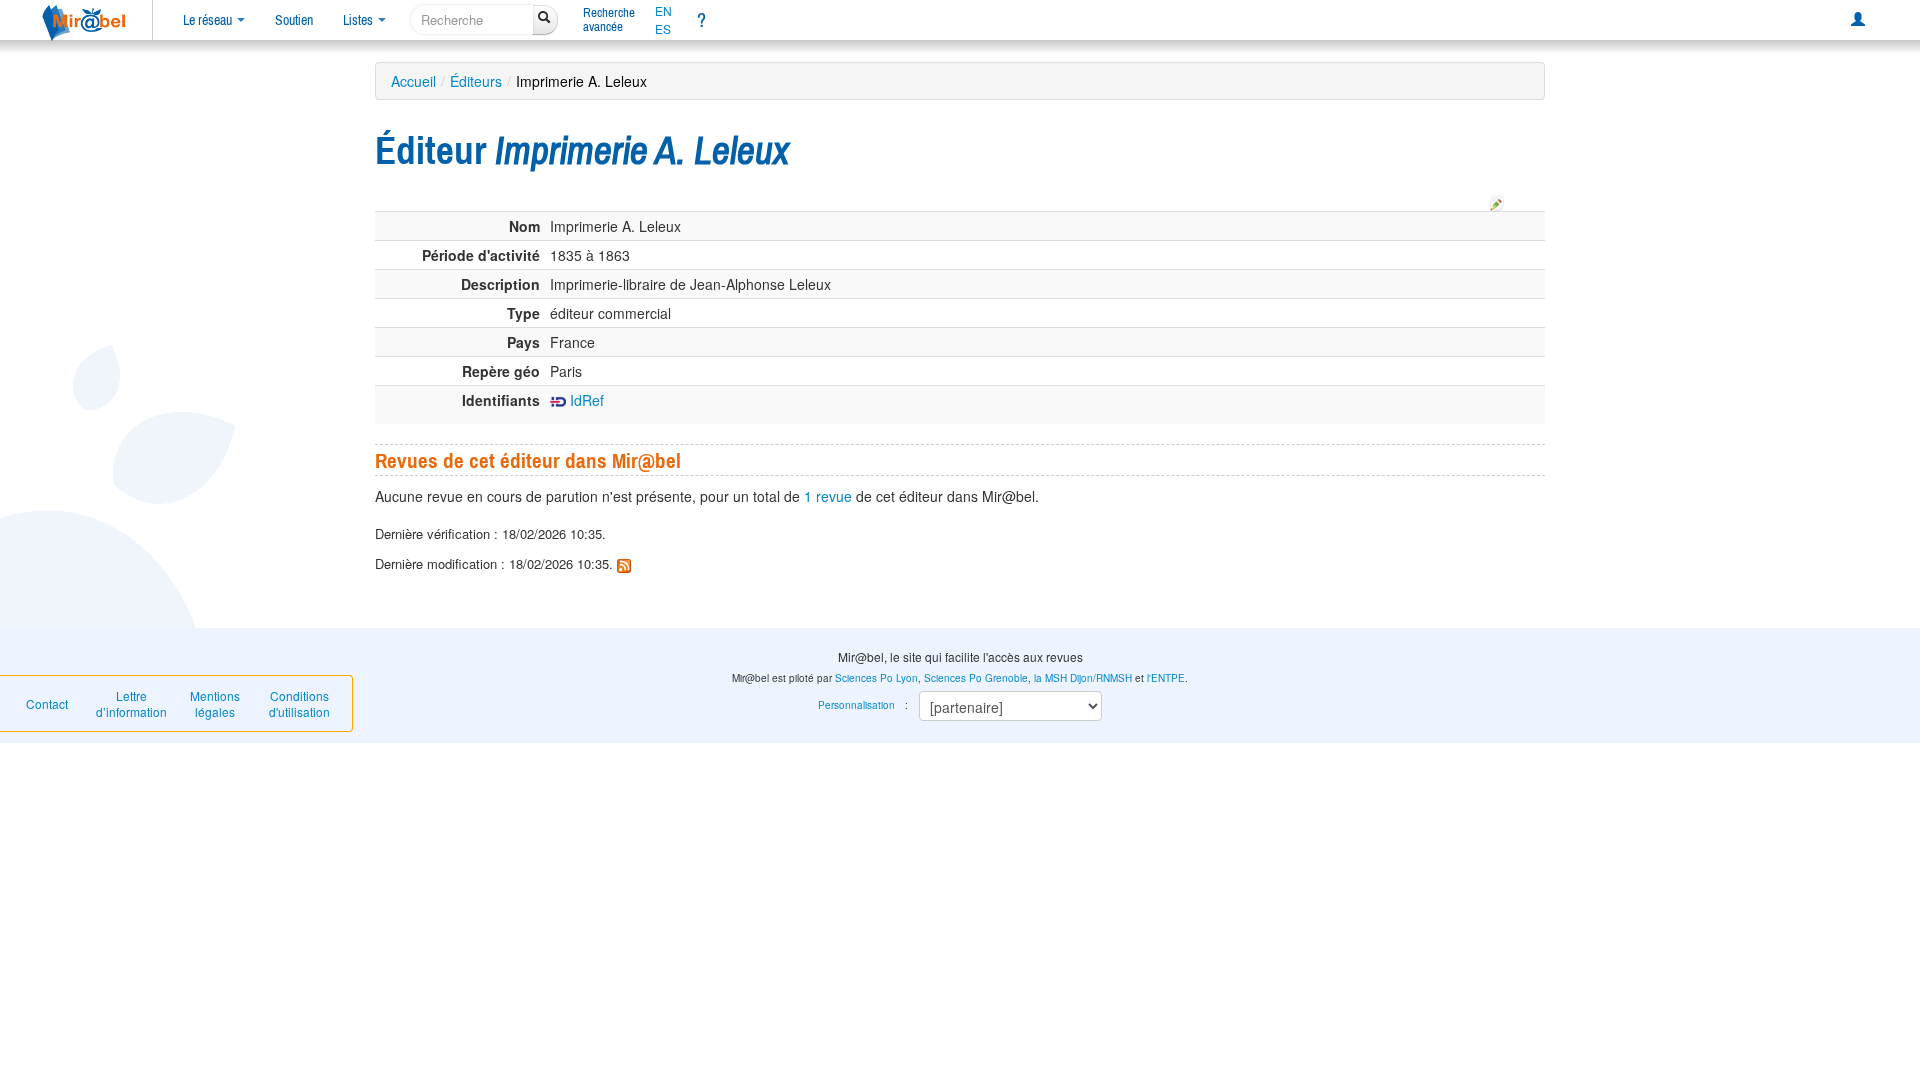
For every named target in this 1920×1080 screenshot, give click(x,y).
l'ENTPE (1166, 678)
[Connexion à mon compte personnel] (1858, 20)
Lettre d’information (131, 703)
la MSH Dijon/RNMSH (1083, 678)
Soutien (294, 20)
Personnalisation (856, 705)
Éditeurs (476, 81)
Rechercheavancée (609, 19)
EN (663, 11)
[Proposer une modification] (1497, 200)
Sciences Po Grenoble (976, 678)
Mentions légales (215, 703)
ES (663, 29)
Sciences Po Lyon (876, 678)
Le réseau (209, 20)
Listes (359, 20)
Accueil (413, 81)
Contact (47, 703)
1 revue (828, 496)
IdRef (585, 400)
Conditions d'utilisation (299, 703)
